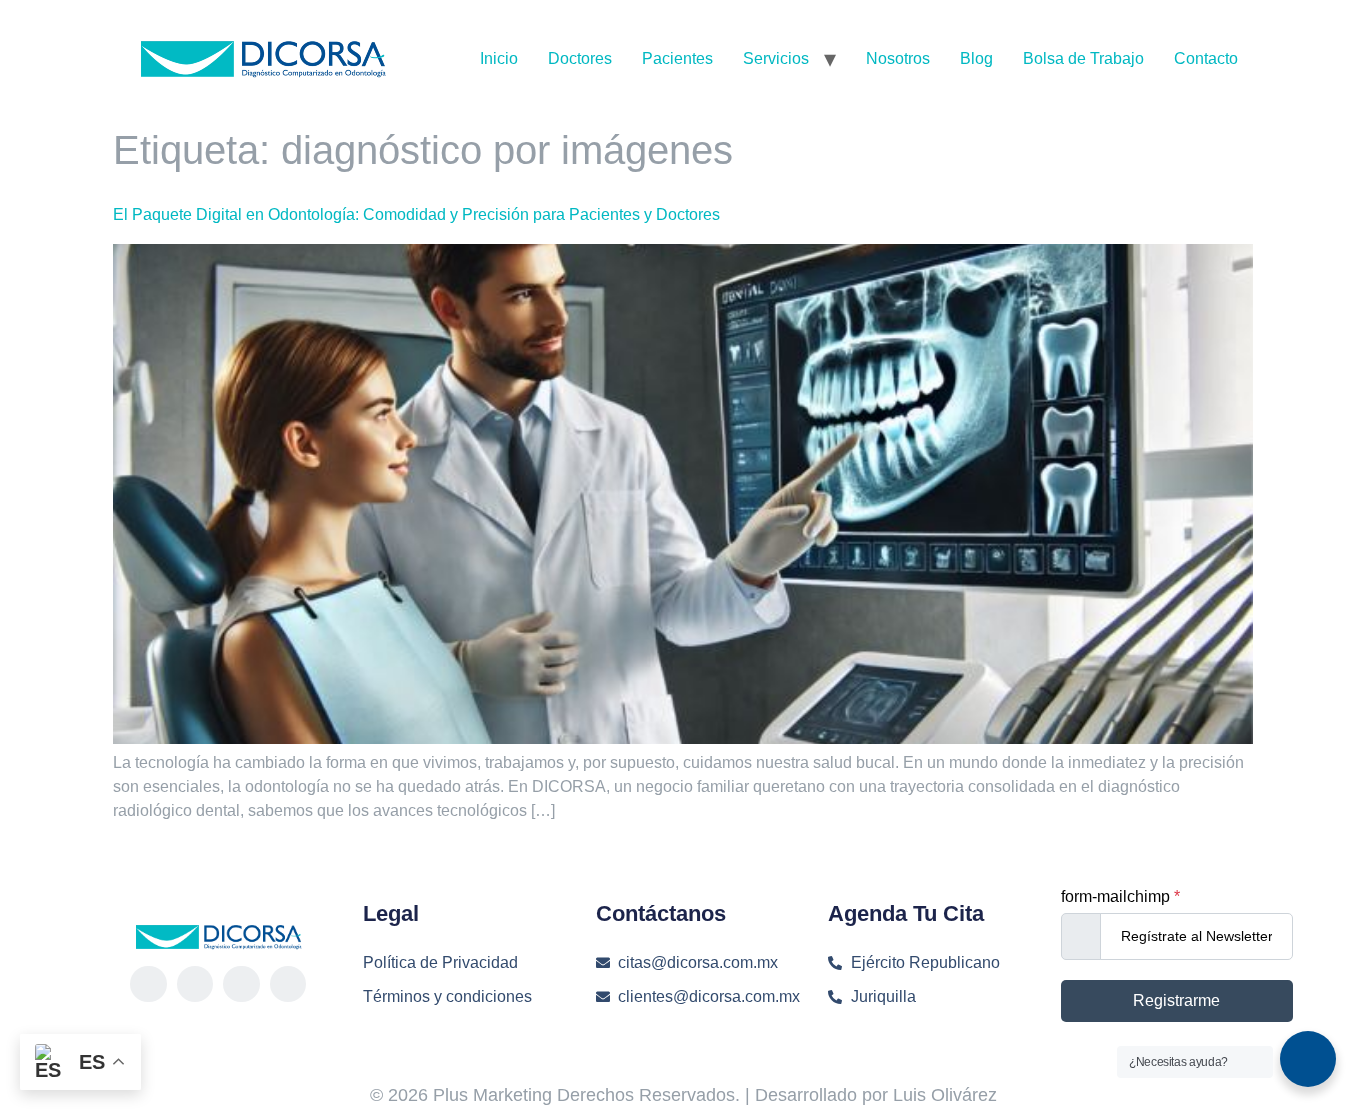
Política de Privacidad (440, 962)
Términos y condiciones (447, 996)
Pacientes (677, 58)
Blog (976, 58)
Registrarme (1176, 1000)
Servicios (776, 58)
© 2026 (401, 1095)
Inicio (499, 58)
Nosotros (898, 58)
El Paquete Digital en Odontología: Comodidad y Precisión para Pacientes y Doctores (416, 214)
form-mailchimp (1120, 897)
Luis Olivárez (945, 1095)
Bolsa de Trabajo (1083, 58)
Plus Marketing (492, 1095)
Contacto (1206, 58)
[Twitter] (241, 984)
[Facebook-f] (148, 984)
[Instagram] (195, 984)
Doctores (580, 58)
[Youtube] (288, 984)
